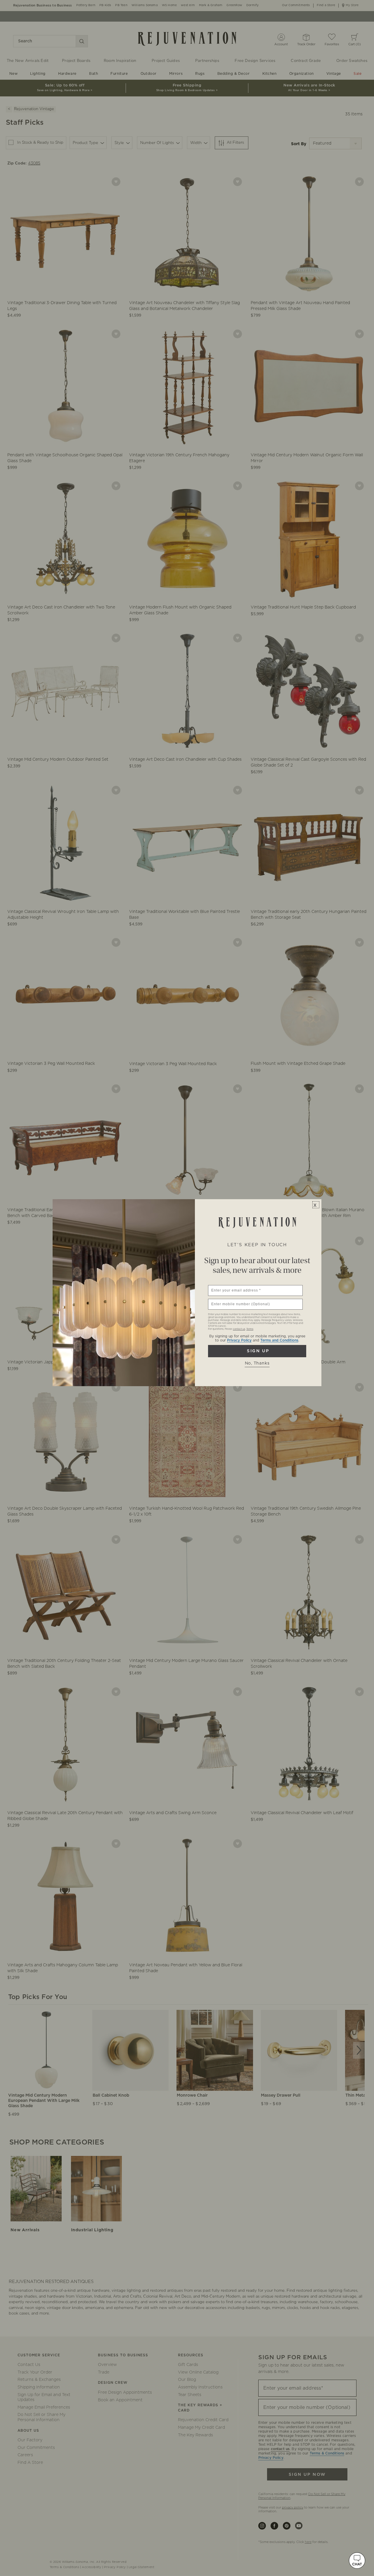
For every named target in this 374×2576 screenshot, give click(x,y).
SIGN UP (257, 1351)
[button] (357, 2561)
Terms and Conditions (279, 1340)
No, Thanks (257, 1363)
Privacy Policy (239, 1340)
